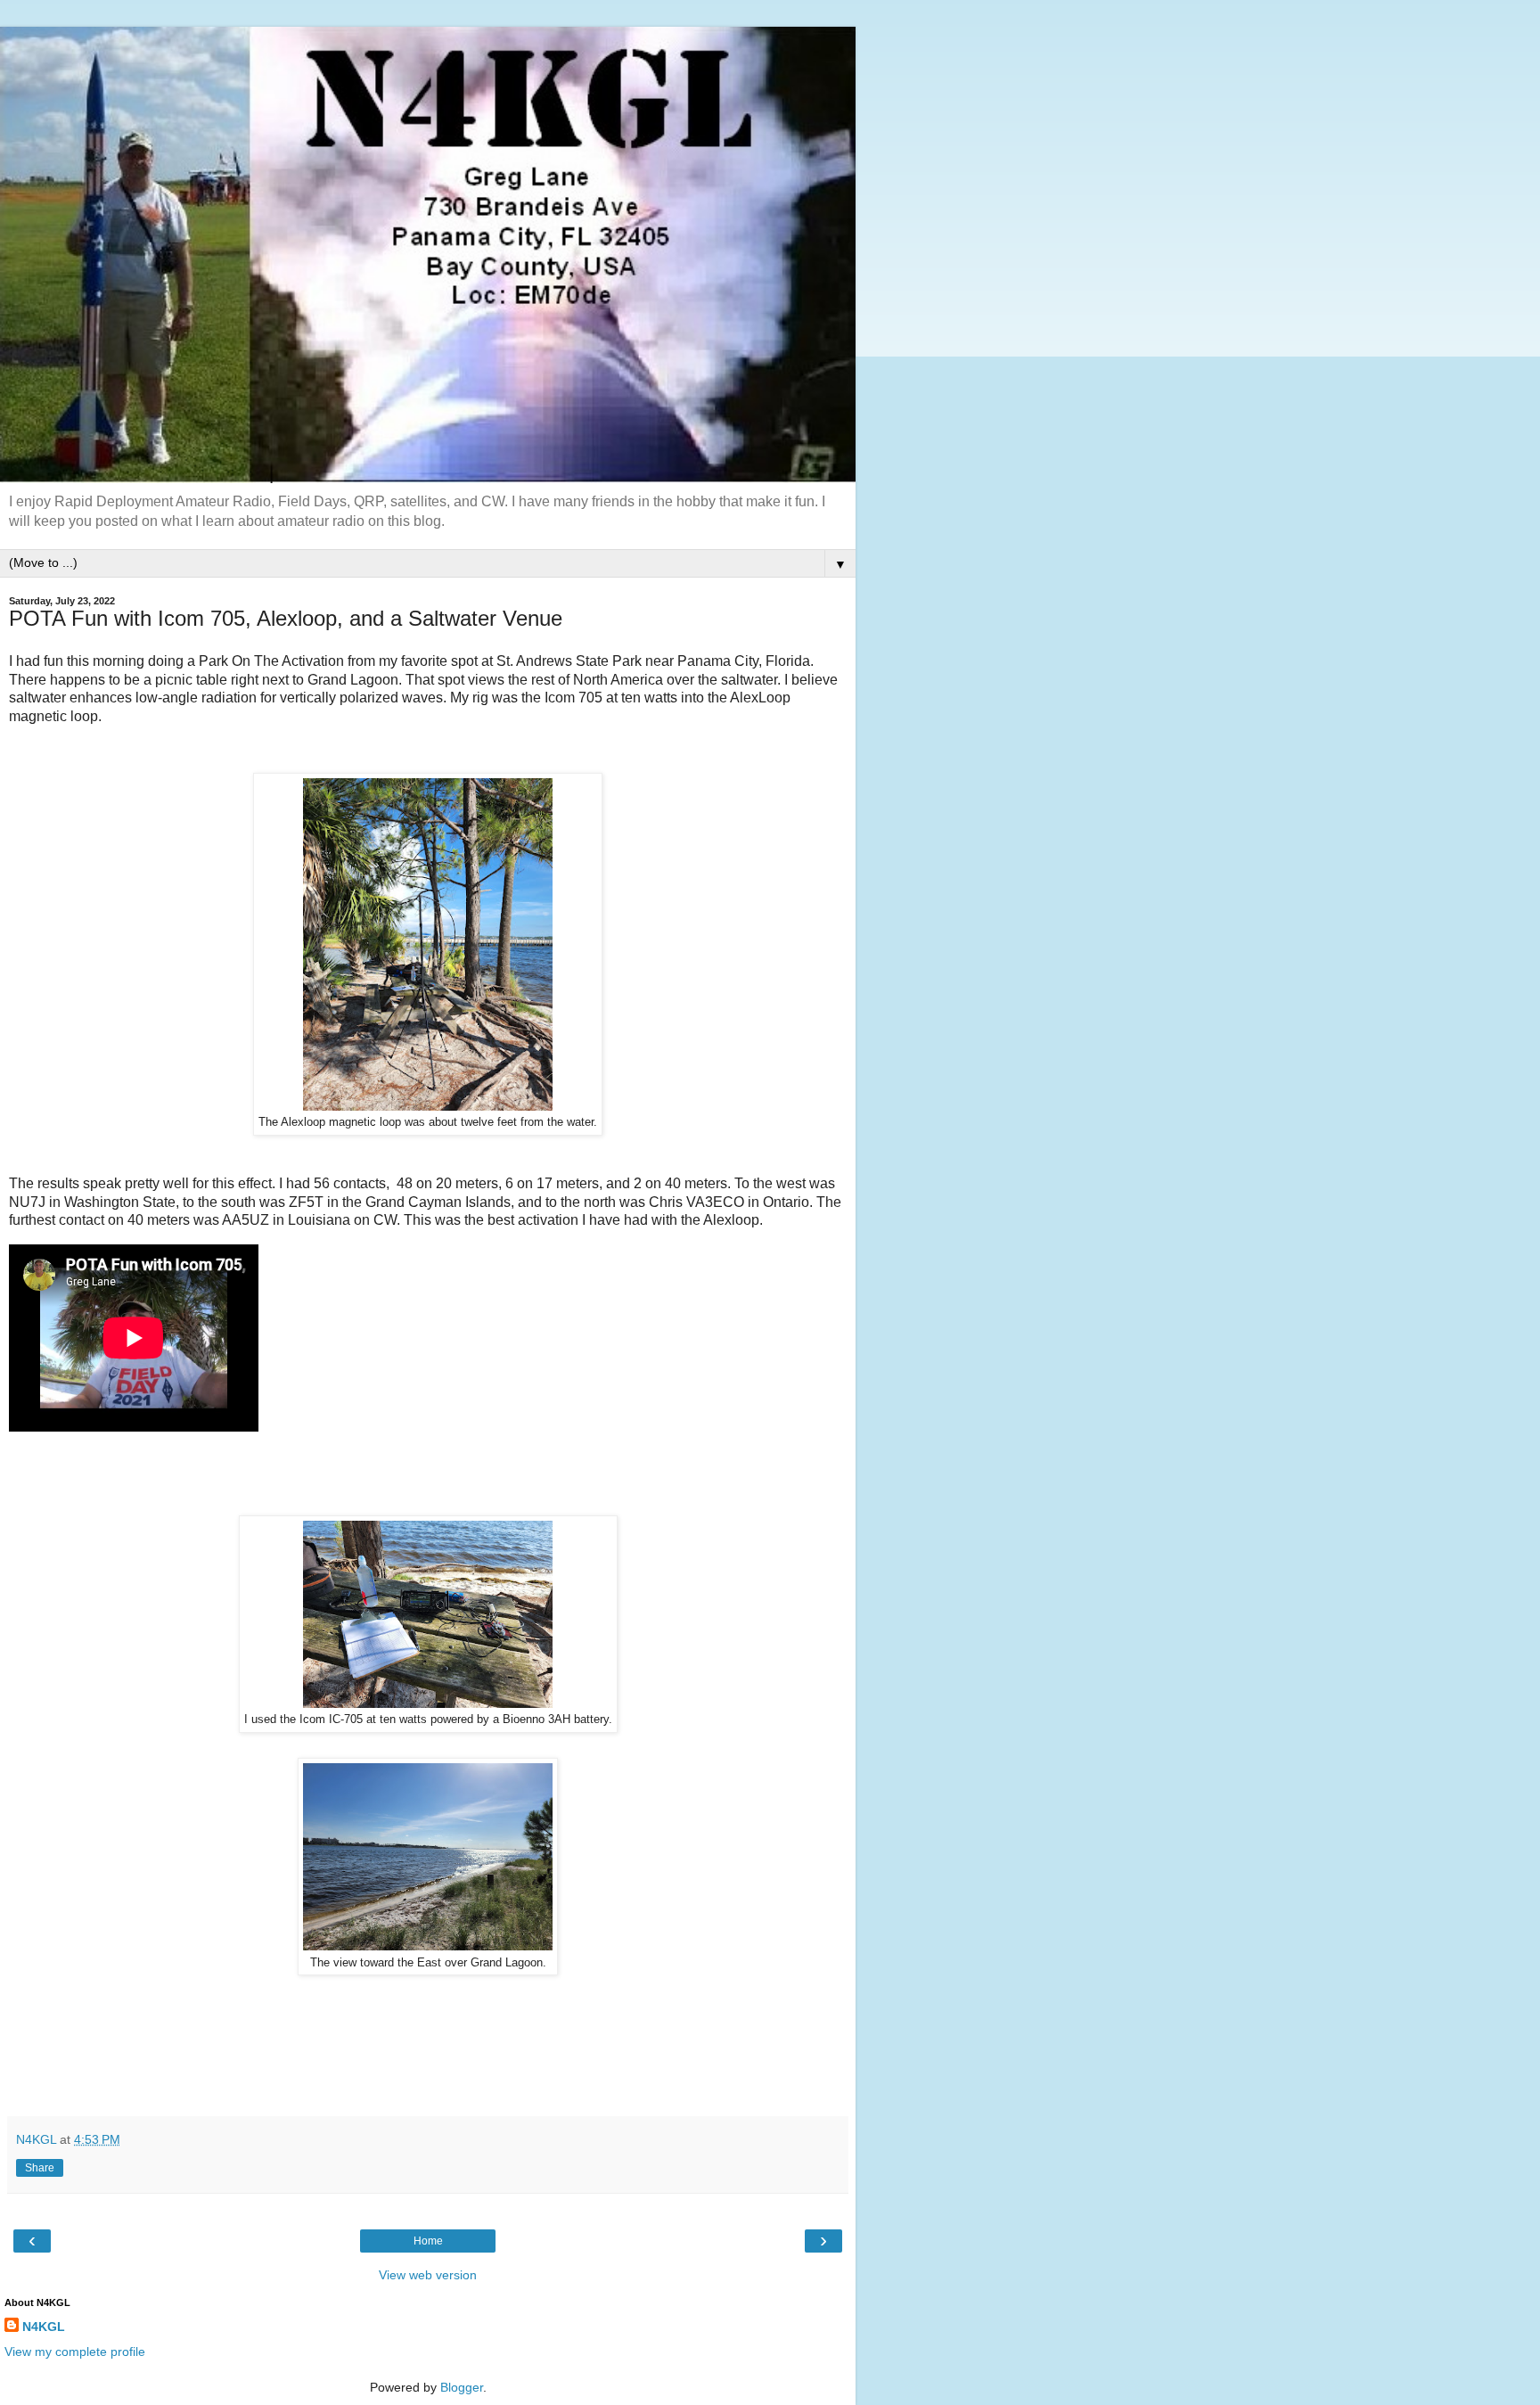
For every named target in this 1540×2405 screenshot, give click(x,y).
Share (40, 2168)
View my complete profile (75, 2352)
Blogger (462, 2387)
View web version (428, 2275)
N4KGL (44, 2327)
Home (428, 2241)
